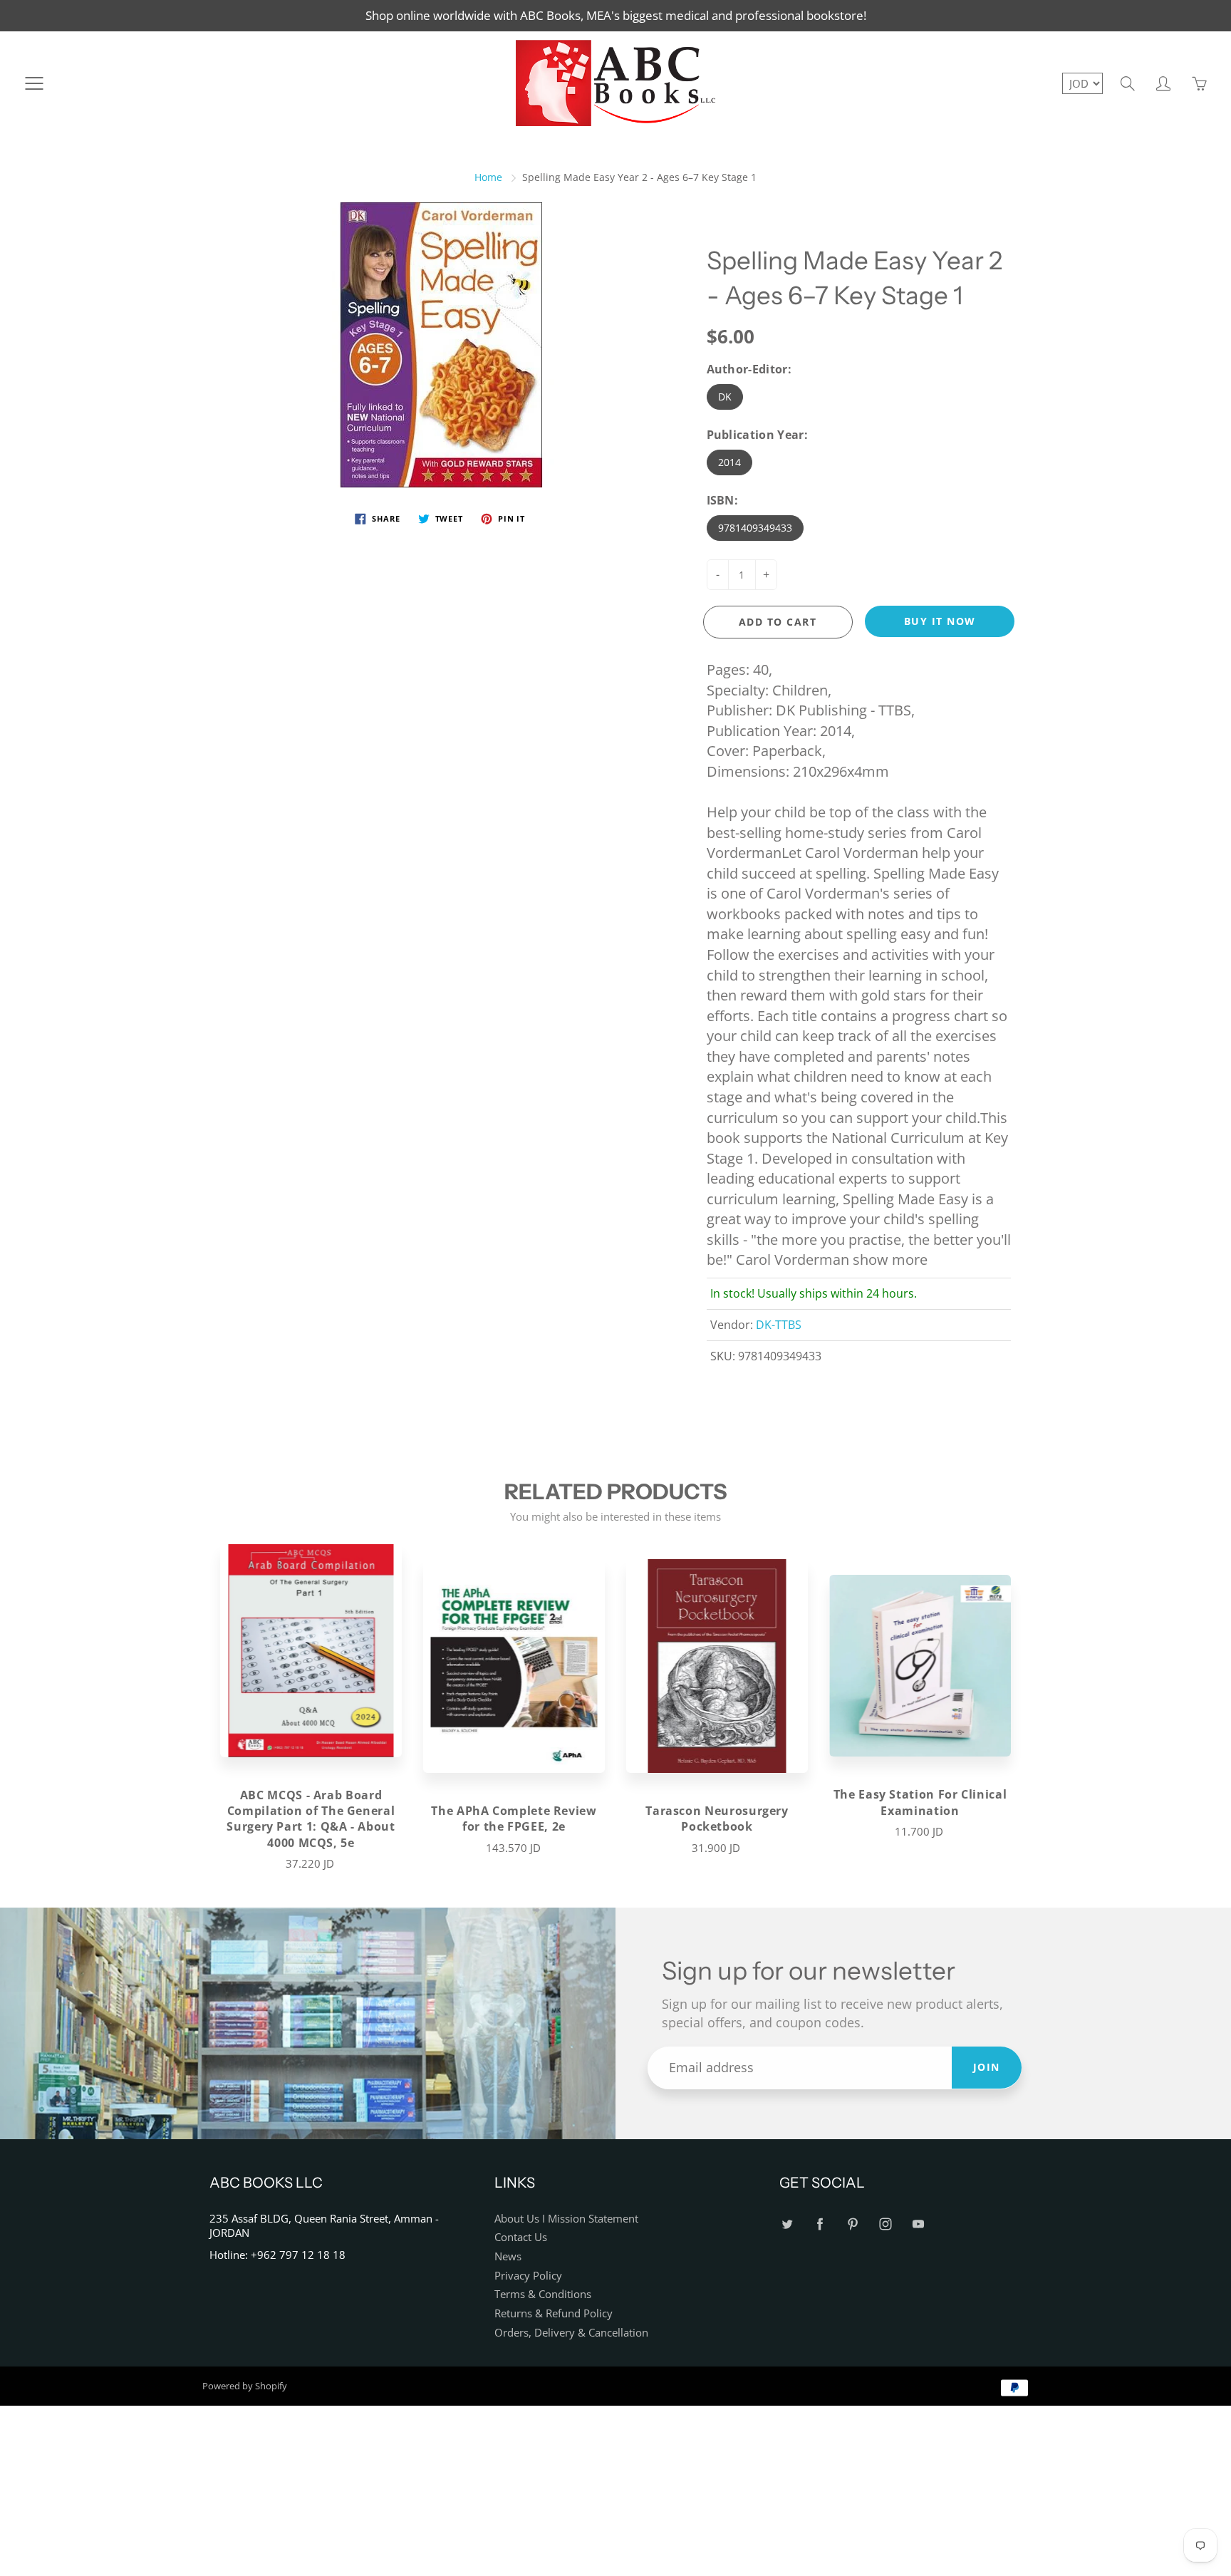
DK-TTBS (779, 1325)
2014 (729, 462)
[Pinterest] (852, 2224)
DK (725, 397)
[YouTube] (918, 2224)
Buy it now (940, 621)
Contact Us (521, 2237)
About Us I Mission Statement (566, 2219)
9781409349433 (755, 528)
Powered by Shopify (245, 2386)
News (508, 2256)
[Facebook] (820, 2224)
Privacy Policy (528, 2276)
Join (987, 2067)
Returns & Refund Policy (554, 2313)
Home (488, 177)
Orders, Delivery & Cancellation (571, 2333)
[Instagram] (885, 2224)
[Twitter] (787, 2224)
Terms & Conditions (543, 2294)
